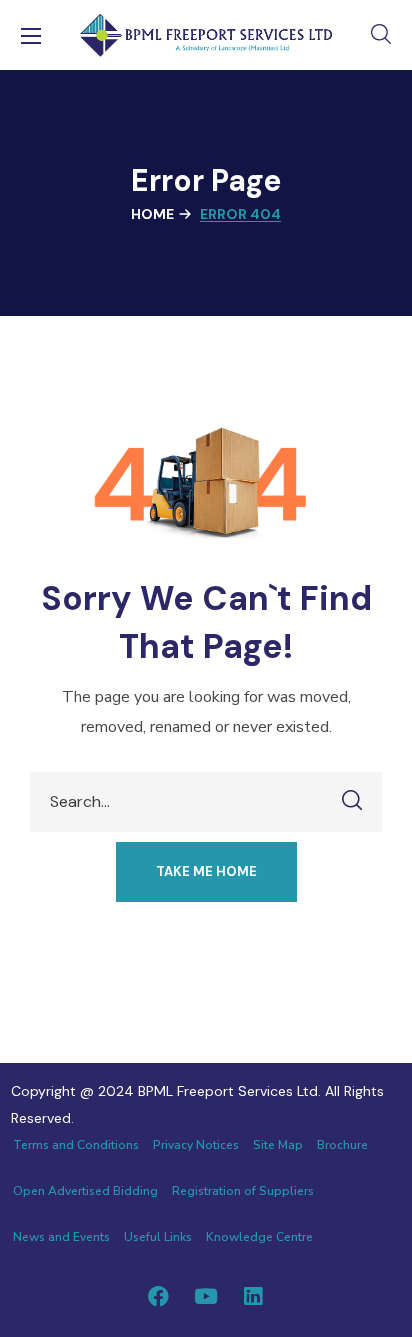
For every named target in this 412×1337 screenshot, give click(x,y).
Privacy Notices (196, 1145)
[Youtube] (206, 1296)
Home (152, 214)
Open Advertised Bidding (85, 1191)
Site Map (278, 1145)
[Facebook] (159, 1296)
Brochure (342, 1145)
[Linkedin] (253, 1296)
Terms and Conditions (76, 1145)
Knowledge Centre (259, 1237)
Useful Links (158, 1237)
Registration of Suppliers (243, 1191)
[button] (381, 35)
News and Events (61, 1237)
